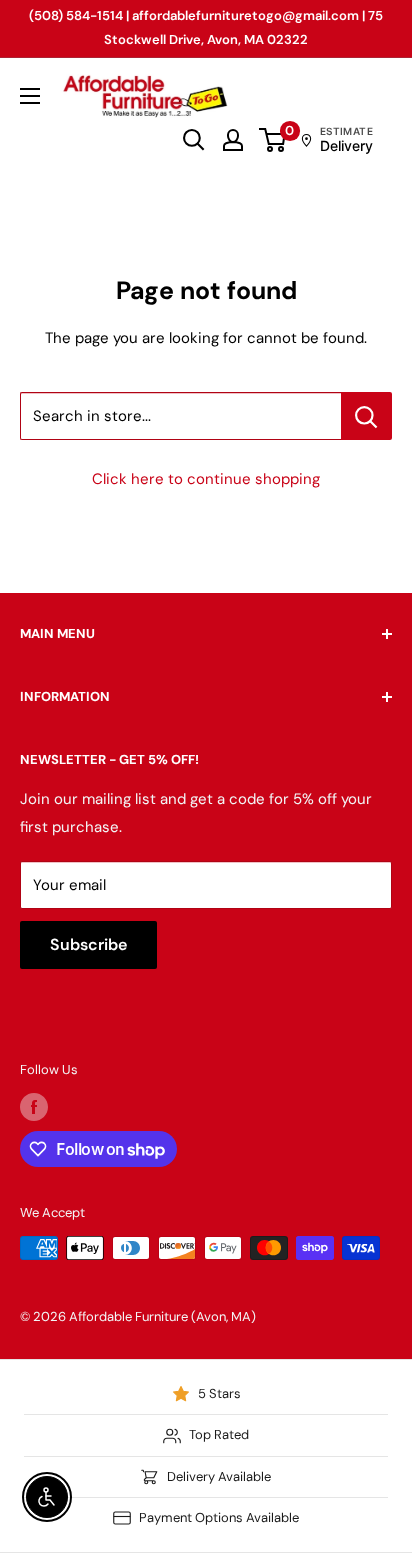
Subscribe (88, 944)
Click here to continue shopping (206, 479)
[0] (273, 140)
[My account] (233, 140)
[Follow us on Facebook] (34, 1107)
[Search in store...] (366, 416)
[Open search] (194, 140)
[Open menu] (30, 96)
